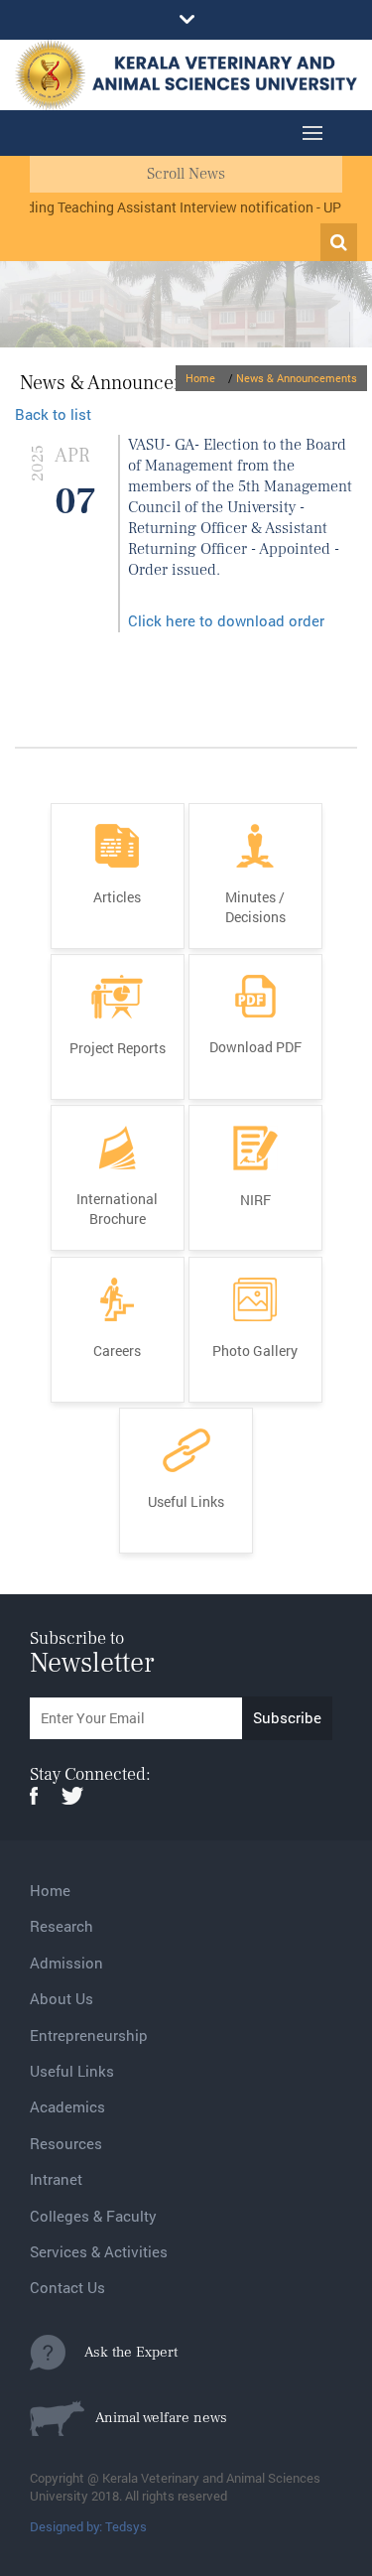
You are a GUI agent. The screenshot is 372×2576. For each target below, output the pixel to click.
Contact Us (67, 2287)
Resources (66, 2143)
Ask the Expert (122, 2352)
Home (200, 378)
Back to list (53, 414)
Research (62, 1926)
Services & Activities (99, 2251)
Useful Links (72, 2071)
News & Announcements (297, 378)
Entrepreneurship (89, 2035)
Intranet (56, 2179)
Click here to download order (226, 620)
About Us (62, 1998)
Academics (67, 2106)
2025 (38, 463)
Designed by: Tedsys (88, 2526)
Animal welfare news (156, 2418)
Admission (66, 1963)
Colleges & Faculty (93, 2216)
